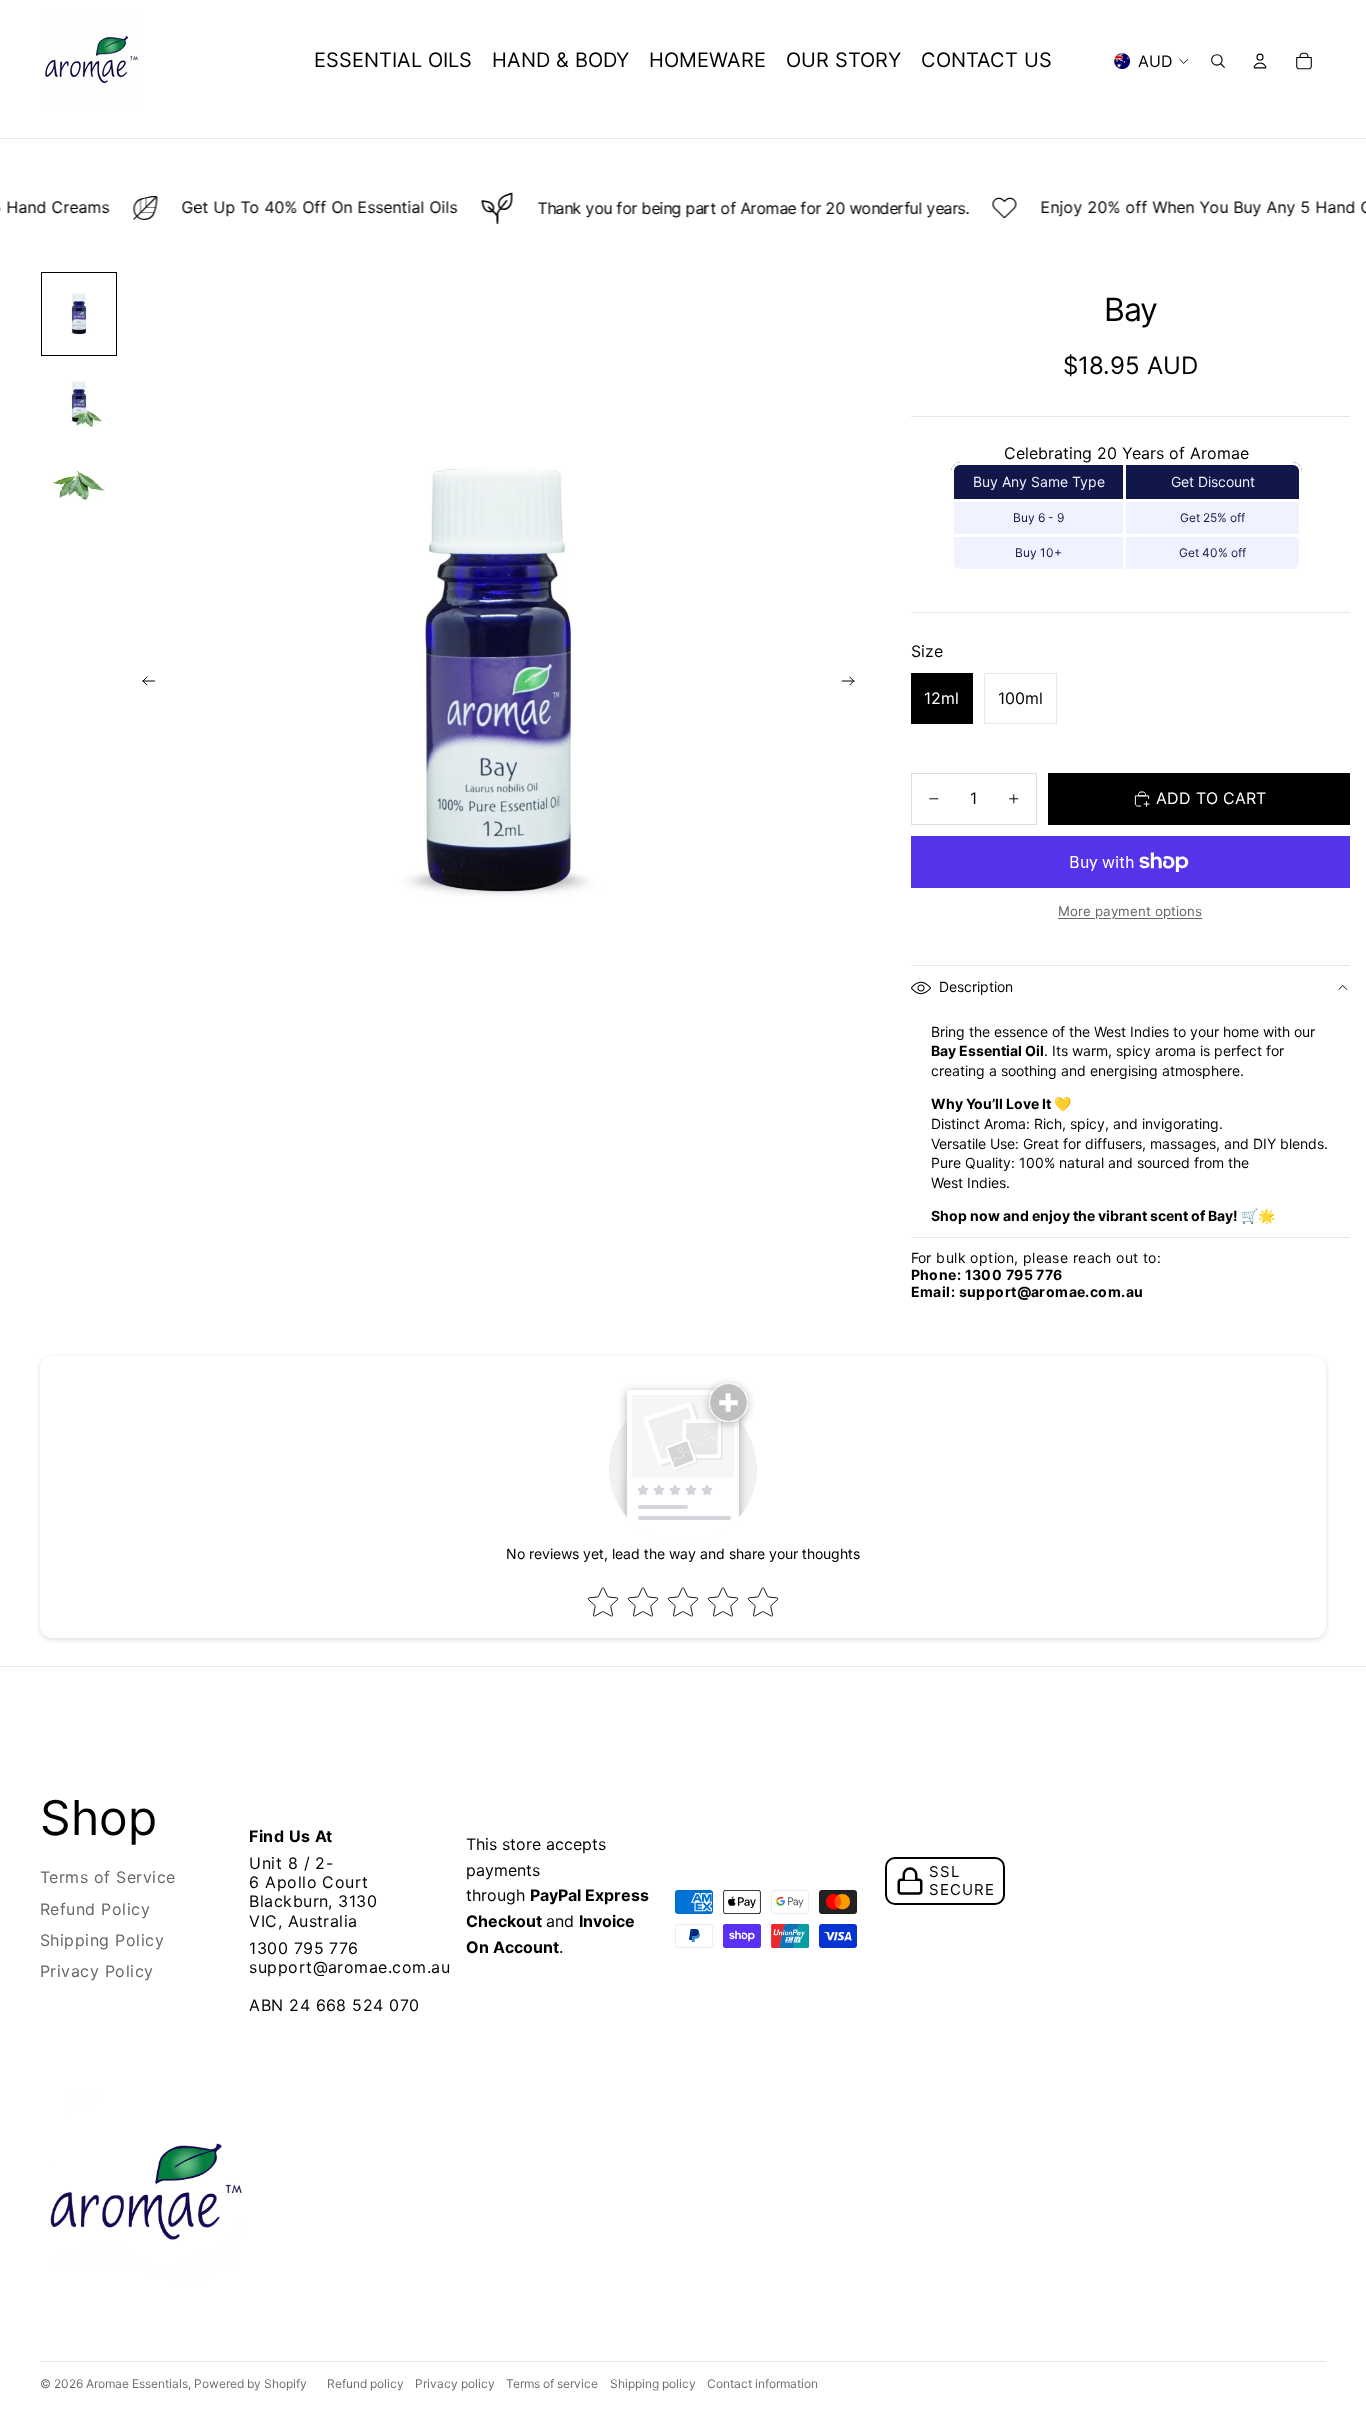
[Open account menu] (1260, 61)
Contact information (762, 2383)
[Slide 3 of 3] (79, 486)
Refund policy (365, 2383)
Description (976, 986)
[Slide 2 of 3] (79, 402)
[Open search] (1218, 61)
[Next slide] (854, 684)
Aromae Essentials (137, 2383)
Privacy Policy (97, 1971)
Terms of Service (108, 1877)
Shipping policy (653, 2383)
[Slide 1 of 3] (79, 314)
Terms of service (552, 2383)
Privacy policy (455, 2383)
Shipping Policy (102, 1940)
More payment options (1130, 911)
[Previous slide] (142, 684)
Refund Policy (95, 1909)
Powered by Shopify (250, 2383)
